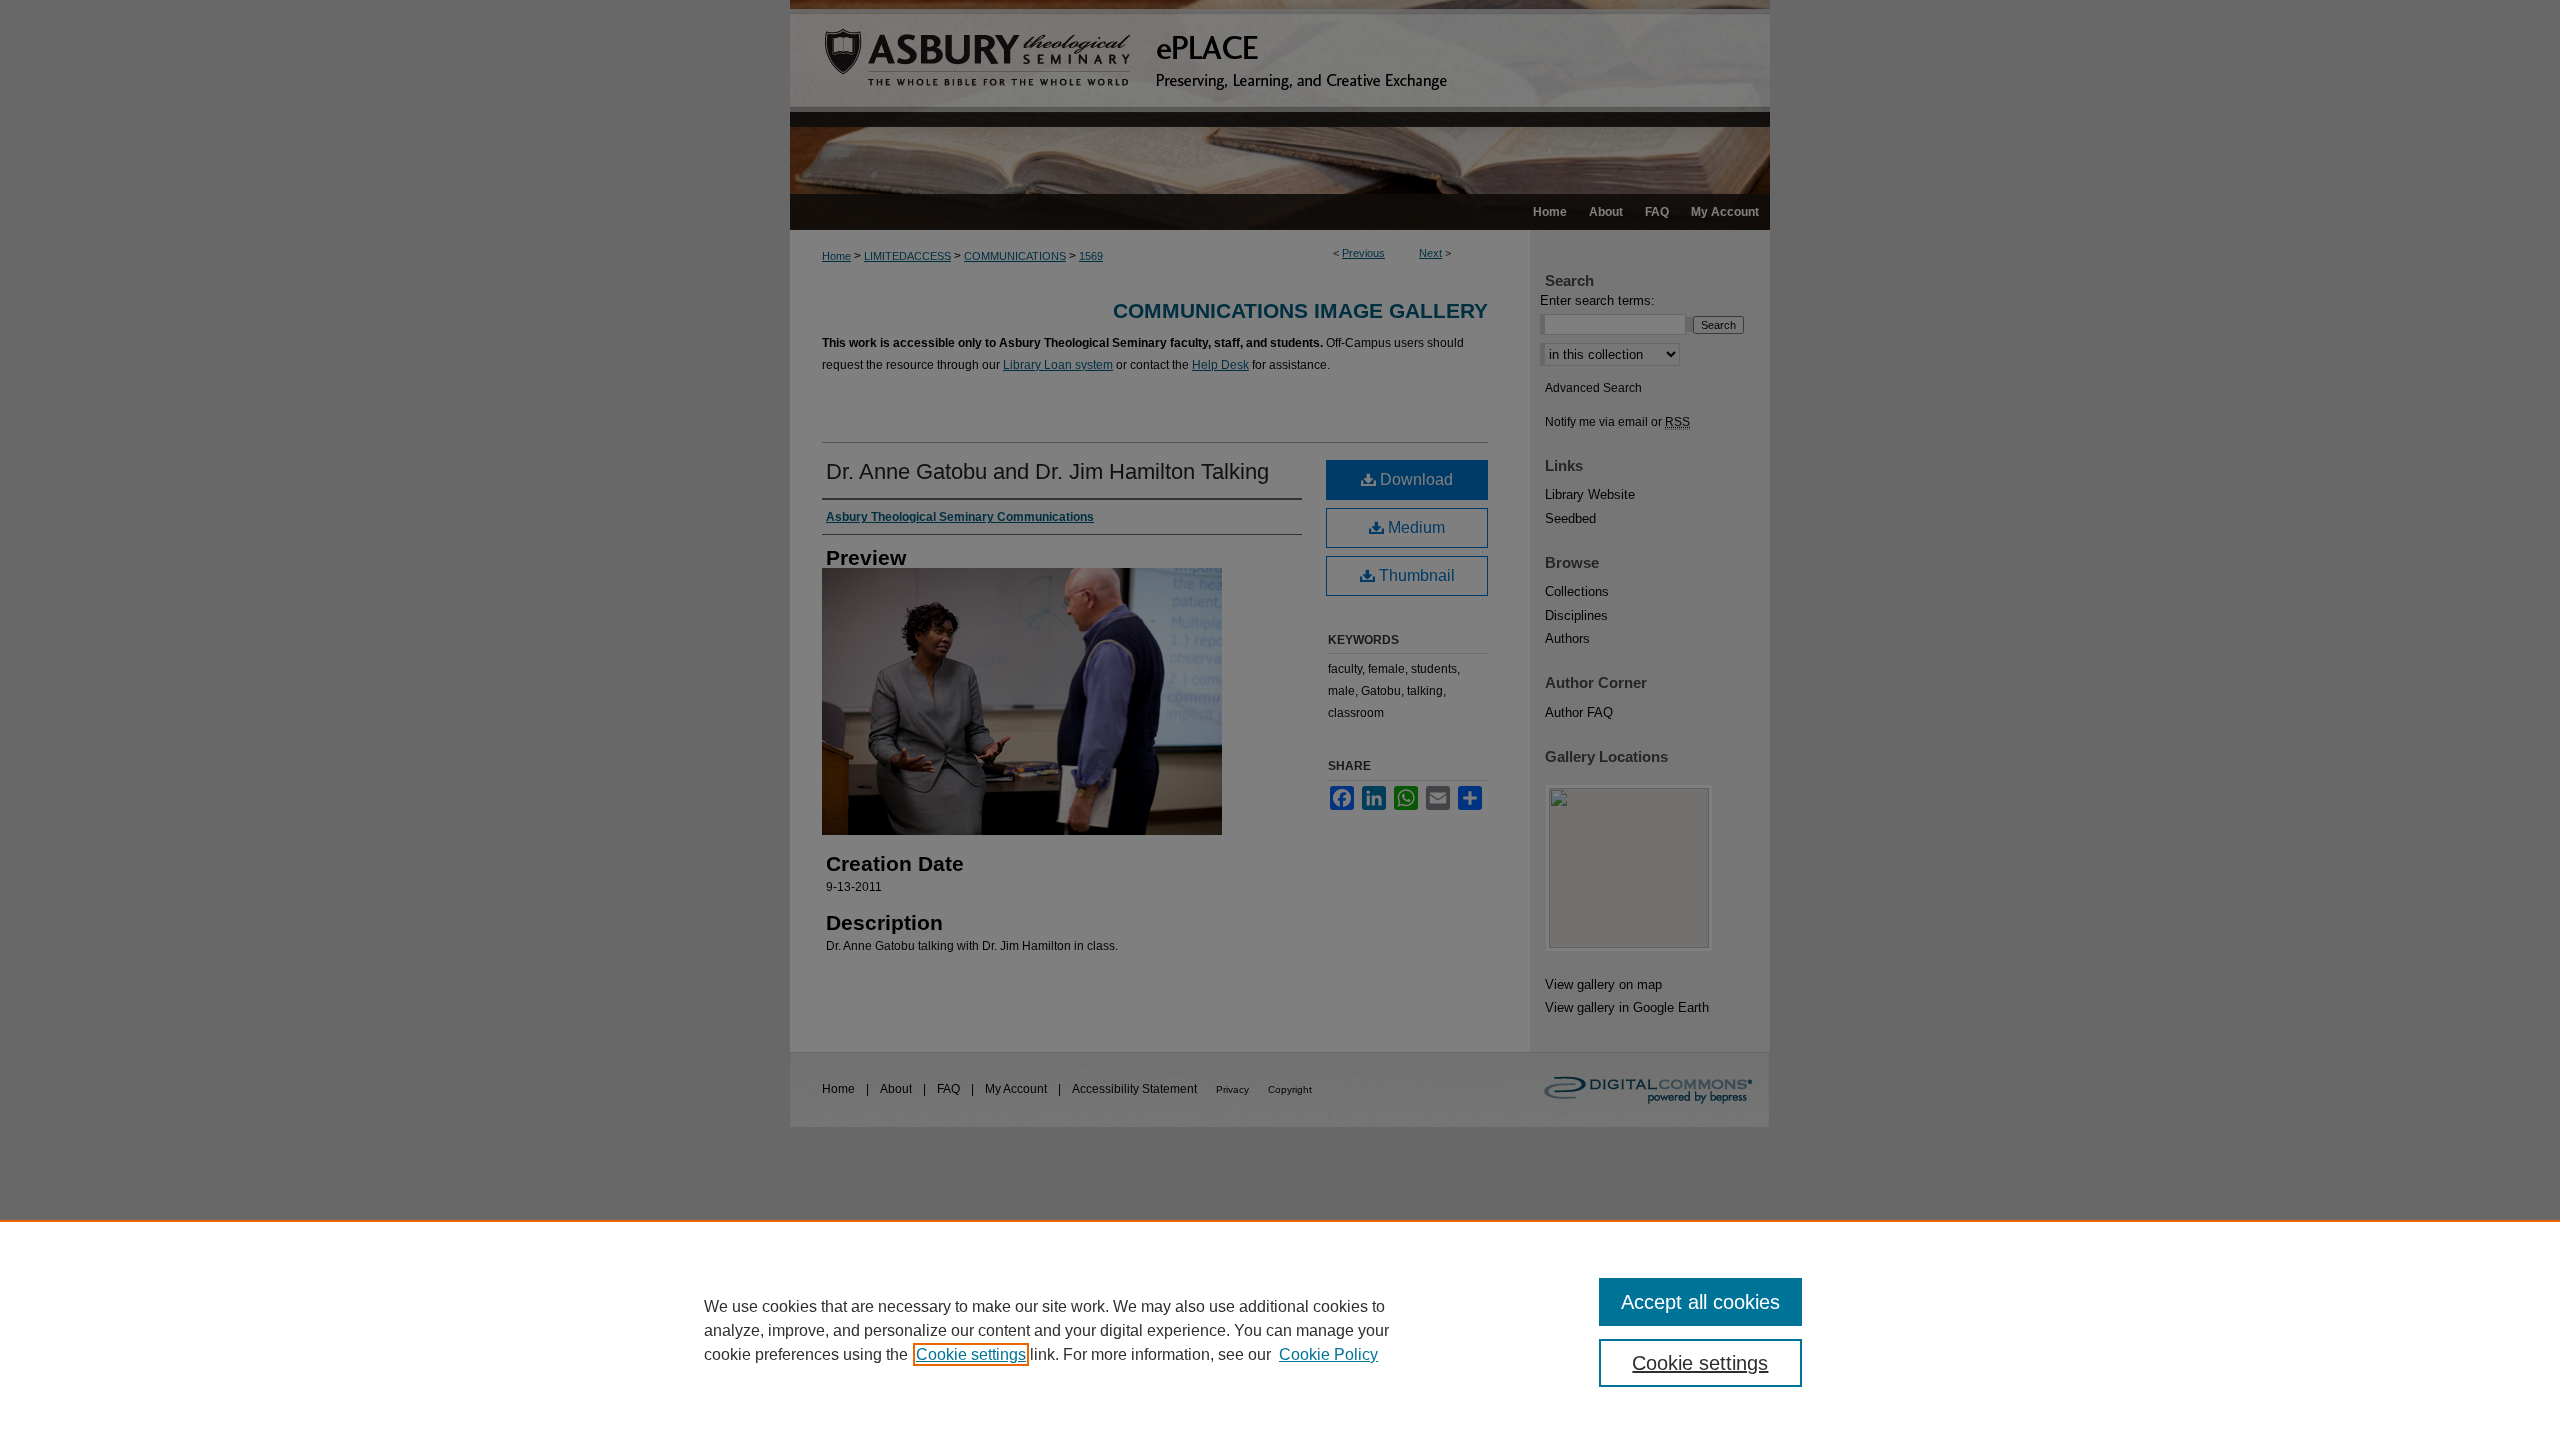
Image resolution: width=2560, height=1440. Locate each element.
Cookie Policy (1328, 1354)
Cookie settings (971, 1354)
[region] (1280, 1330)
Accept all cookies (1700, 1302)
